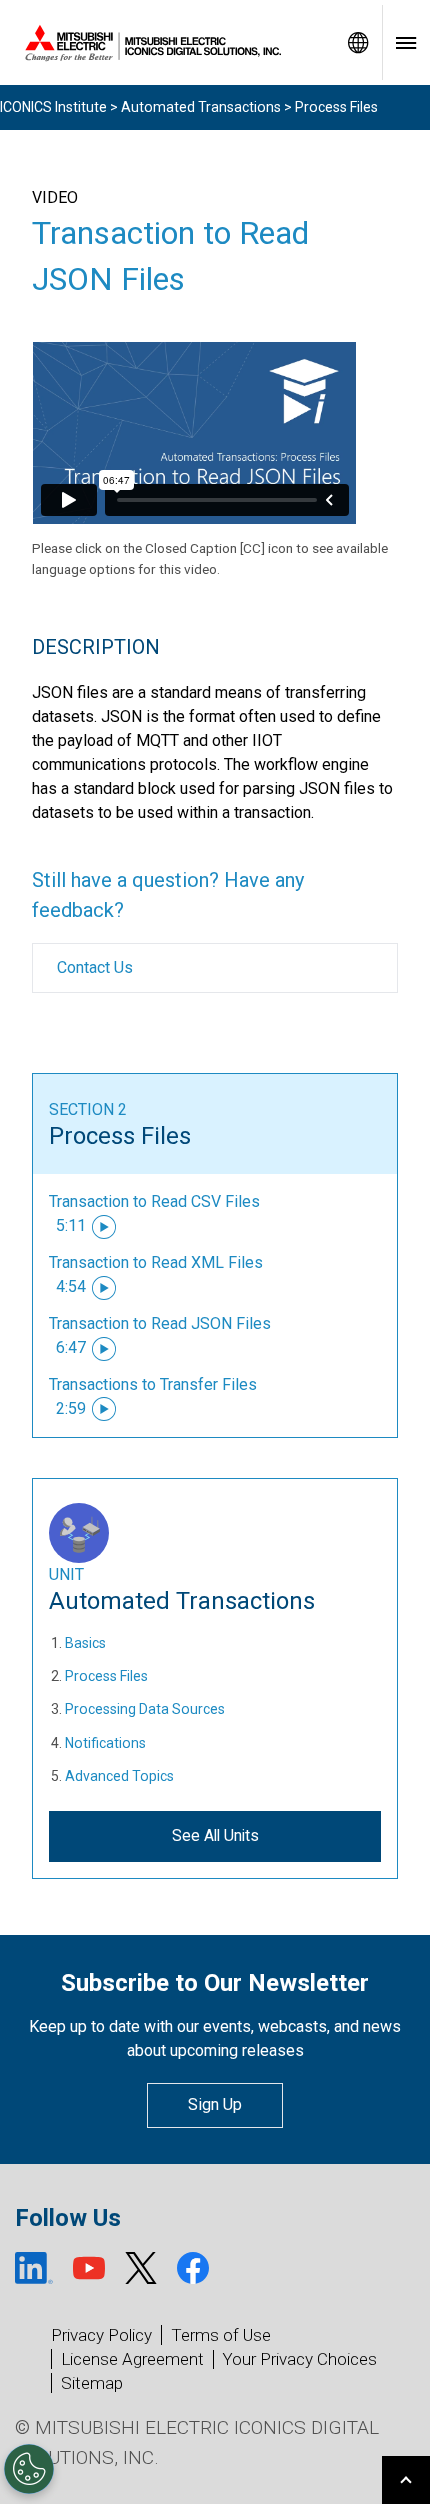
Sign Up (215, 2104)
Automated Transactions (201, 107)
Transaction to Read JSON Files (160, 1323)
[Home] (167, 43)
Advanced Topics (119, 1776)
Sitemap (92, 2383)
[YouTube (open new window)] (89, 2268)
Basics (85, 1643)
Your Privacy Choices (299, 2359)
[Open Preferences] (29, 2469)
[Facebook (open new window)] (193, 2268)
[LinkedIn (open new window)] (34, 2268)
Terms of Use (221, 2335)
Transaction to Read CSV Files (154, 1201)
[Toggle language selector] (358, 42)
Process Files (120, 1136)
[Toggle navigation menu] (406, 42)
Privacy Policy (101, 2335)
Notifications (105, 1743)
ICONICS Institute (53, 107)
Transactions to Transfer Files (153, 1384)
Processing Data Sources (145, 1709)
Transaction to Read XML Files (156, 1262)
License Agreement (132, 2359)
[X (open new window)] (141, 2268)
